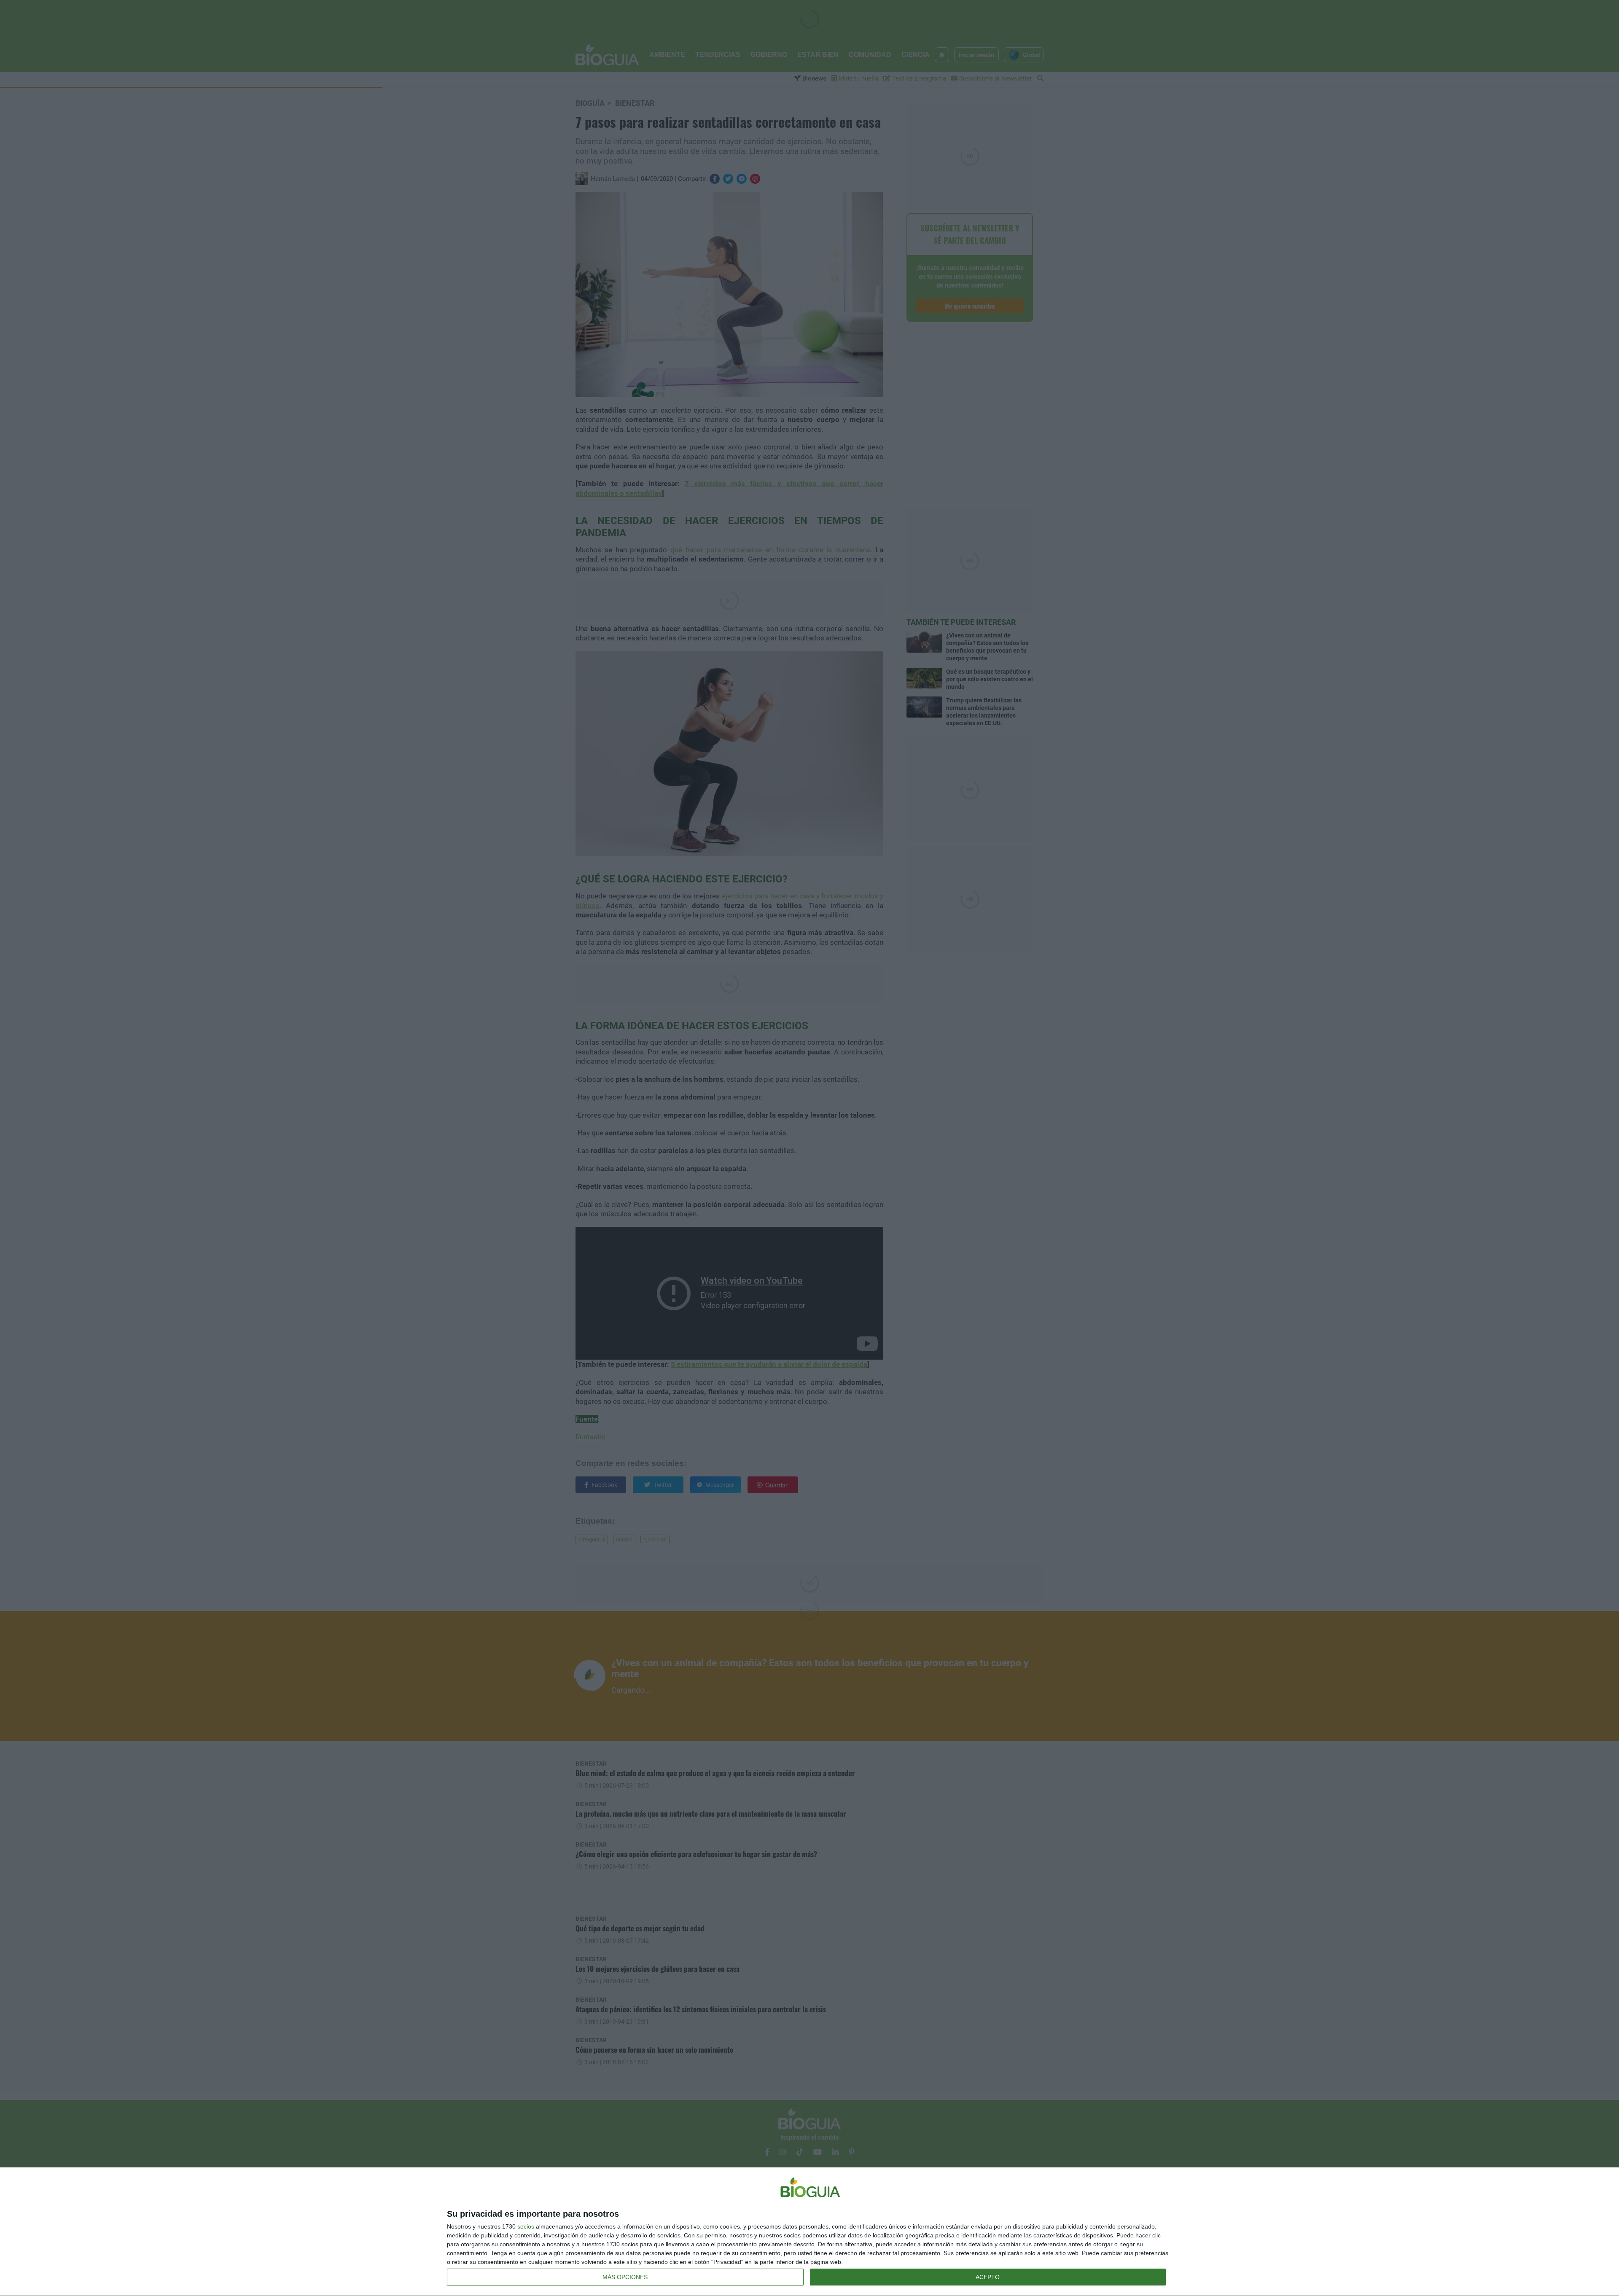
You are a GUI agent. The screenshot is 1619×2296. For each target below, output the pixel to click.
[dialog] (809, 2232)
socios (526, 2226)
